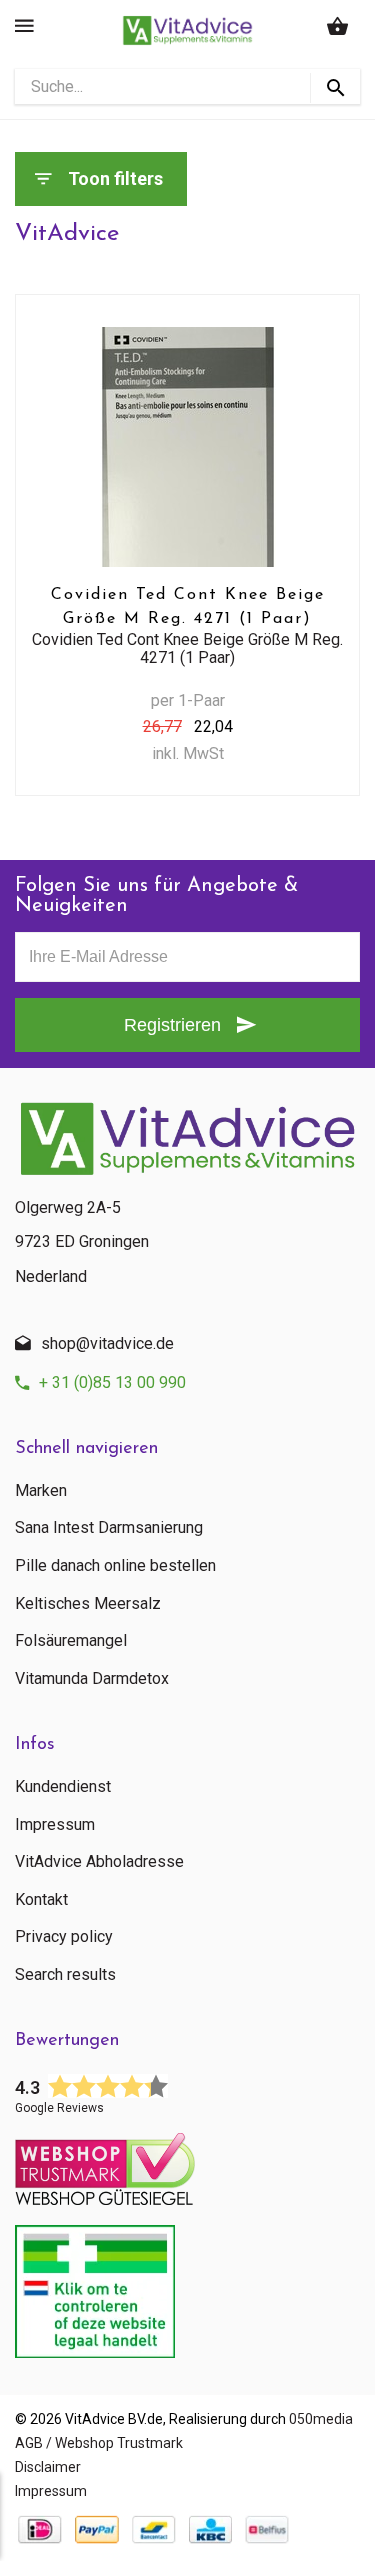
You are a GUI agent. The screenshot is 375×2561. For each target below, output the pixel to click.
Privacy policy (64, 1937)
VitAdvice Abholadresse (99, 1862)
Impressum (55, 1825)
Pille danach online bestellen (115, 1566)
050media (321, 2419)
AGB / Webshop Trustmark (99, 2443)
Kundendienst (63, 1787)
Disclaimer (48, 2467)
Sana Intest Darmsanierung (109, 1528)
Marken (41, 1491)
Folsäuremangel (71, 1641)
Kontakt (41, 1900)
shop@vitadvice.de (107, 1343)
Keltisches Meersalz (88, 1604)
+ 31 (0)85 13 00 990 (112, 1382)
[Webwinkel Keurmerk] (187, 2163)
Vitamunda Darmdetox (92, 1679)
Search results (65, 1975)
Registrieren (172, 1025)
